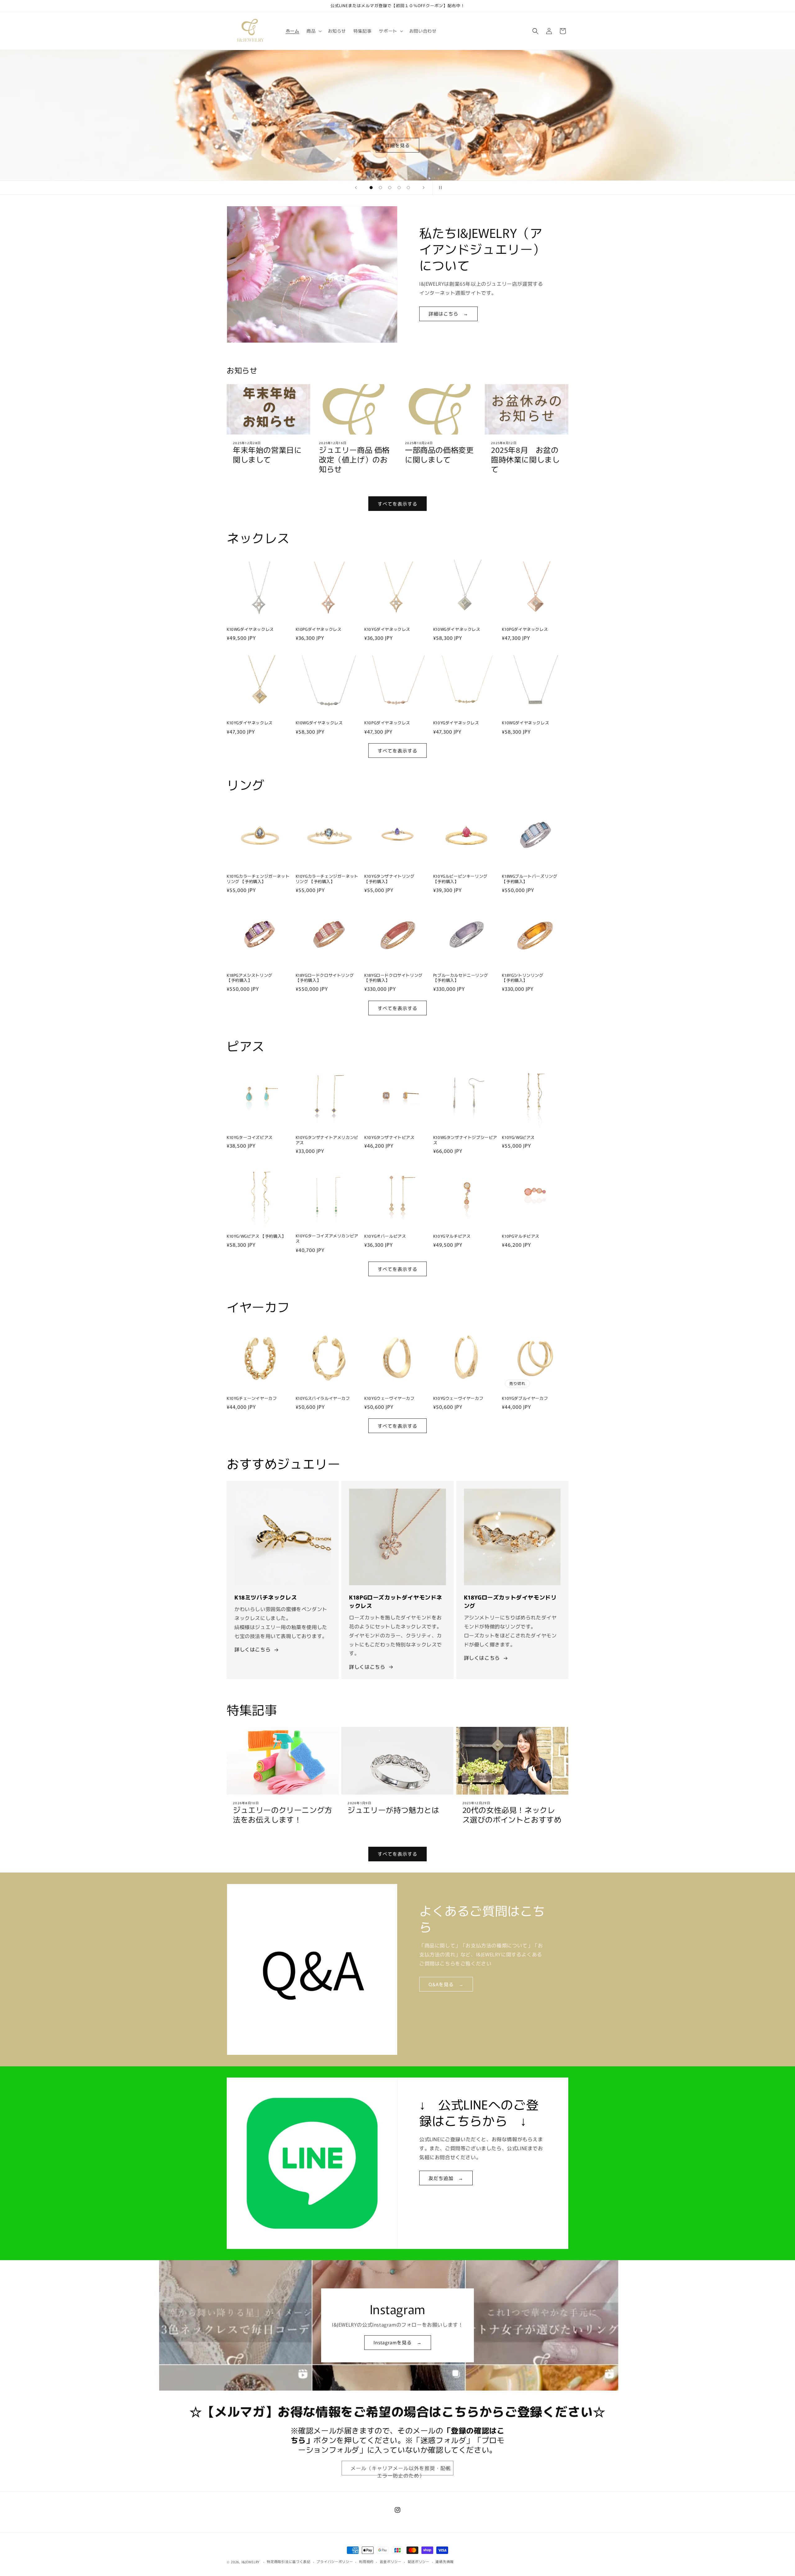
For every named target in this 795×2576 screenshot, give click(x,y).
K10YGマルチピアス (452, 1236)
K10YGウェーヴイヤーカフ (389, 1398)
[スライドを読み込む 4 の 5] (399, 188)
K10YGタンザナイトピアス (389, 1137)
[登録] (446, 2468)
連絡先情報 (445, 2561)
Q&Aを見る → (446, 1984)
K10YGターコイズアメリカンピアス (327, 1239)
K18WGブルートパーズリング (529, 879)
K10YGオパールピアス (385, 1236)
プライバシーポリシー (335, 2561)
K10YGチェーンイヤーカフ (252, 1398)
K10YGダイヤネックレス (387, 629)
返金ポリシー (391, 2561)
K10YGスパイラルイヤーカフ (323, 1398)
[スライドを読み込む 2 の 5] (380, 188)
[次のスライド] (424, 188)
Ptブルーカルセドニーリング (461, 978)
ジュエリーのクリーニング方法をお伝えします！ (283, 1814)
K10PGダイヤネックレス (319, 629)
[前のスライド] (356, 188)
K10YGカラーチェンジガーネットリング (258, 879)
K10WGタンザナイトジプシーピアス (465, 1140)
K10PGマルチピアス (521, 1236)
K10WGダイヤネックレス (250, 629)
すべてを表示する (397, 504)
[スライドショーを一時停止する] (439, 188)
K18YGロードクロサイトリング (325, 978)
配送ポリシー (419, 2561)
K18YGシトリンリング (522, 978)
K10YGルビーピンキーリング (460, 879)
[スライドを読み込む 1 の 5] (371, 188)
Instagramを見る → (398, 2342)
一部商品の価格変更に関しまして (439, 454)
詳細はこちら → (448, 314)
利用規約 (366, 2561)
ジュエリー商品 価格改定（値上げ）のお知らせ (354, 459)
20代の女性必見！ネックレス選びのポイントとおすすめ (512, 1814)
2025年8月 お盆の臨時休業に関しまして (525, 459)
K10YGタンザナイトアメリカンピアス (327, 1140)
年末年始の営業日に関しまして (267, 454)
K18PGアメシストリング (250, 978)
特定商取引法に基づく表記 (288, 2561)
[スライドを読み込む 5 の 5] (408, 188)
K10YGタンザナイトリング (389, 879)
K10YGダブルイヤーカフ (525, 1398)
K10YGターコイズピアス (250, 1137)
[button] (313, 31)
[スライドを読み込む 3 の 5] (390, 188)
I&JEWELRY (251, 2562)
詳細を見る (397, 145)
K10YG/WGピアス (518, 1137)
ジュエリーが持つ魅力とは (393, 1810)
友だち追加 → (446, 2178)
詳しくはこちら (252, 1649)
